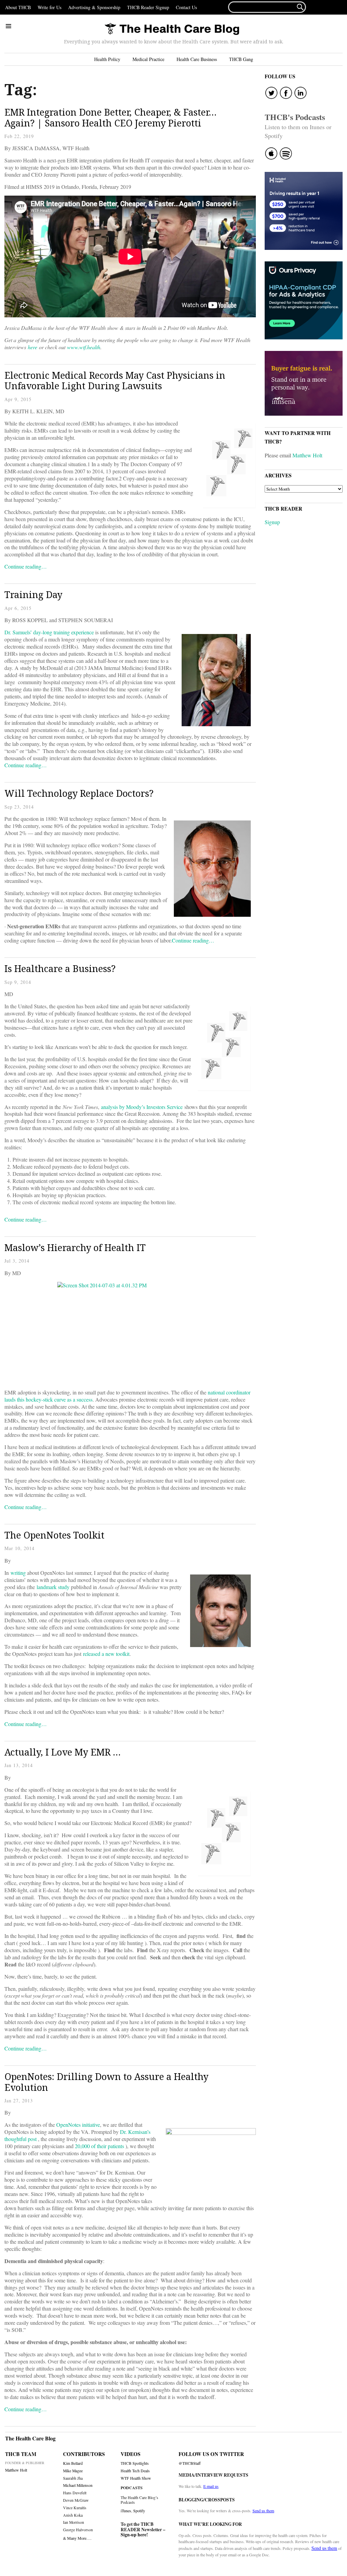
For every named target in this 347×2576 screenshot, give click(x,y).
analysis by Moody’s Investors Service (142, 1107)
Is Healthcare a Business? (60, 968)
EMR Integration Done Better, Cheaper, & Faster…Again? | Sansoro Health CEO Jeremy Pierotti (110, 117)
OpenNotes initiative (78, 2125)
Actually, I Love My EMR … (63, 1752)
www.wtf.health (84, 347)
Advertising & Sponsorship (94, 7)
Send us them (263, 2511)
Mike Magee (73, 2471)
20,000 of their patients (99, 2146)
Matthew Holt (307, 455)
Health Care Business (197, 59)
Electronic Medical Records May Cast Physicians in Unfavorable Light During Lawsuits (115, 381)
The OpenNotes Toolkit (54, 1535)
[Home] (172, 29)
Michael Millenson (78, 2485)
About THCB (18, 7)
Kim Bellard (73, 2463)
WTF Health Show (136, 2478)
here (33, 347)
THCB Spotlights (135, 2463)
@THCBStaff (190, 2463)
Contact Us (186, 7)
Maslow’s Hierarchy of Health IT (75, 1247)
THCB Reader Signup (148, 7)
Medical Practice (148, 59)
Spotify (139, 2511)
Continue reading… (26, 566)
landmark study (53, 1587)
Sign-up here (134, 2535)
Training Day (33, 595)
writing (18, 1573)
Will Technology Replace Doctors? (79, 793)
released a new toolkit (106, 1654)
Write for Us (49, 7)
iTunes (126, 2511)
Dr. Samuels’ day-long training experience (49, 632)
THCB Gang (241, 59)
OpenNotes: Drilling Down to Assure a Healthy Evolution (106, 2082)
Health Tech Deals (135, 2471)
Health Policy (107, 59)
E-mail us (211, 2486)
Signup (272, 522)
